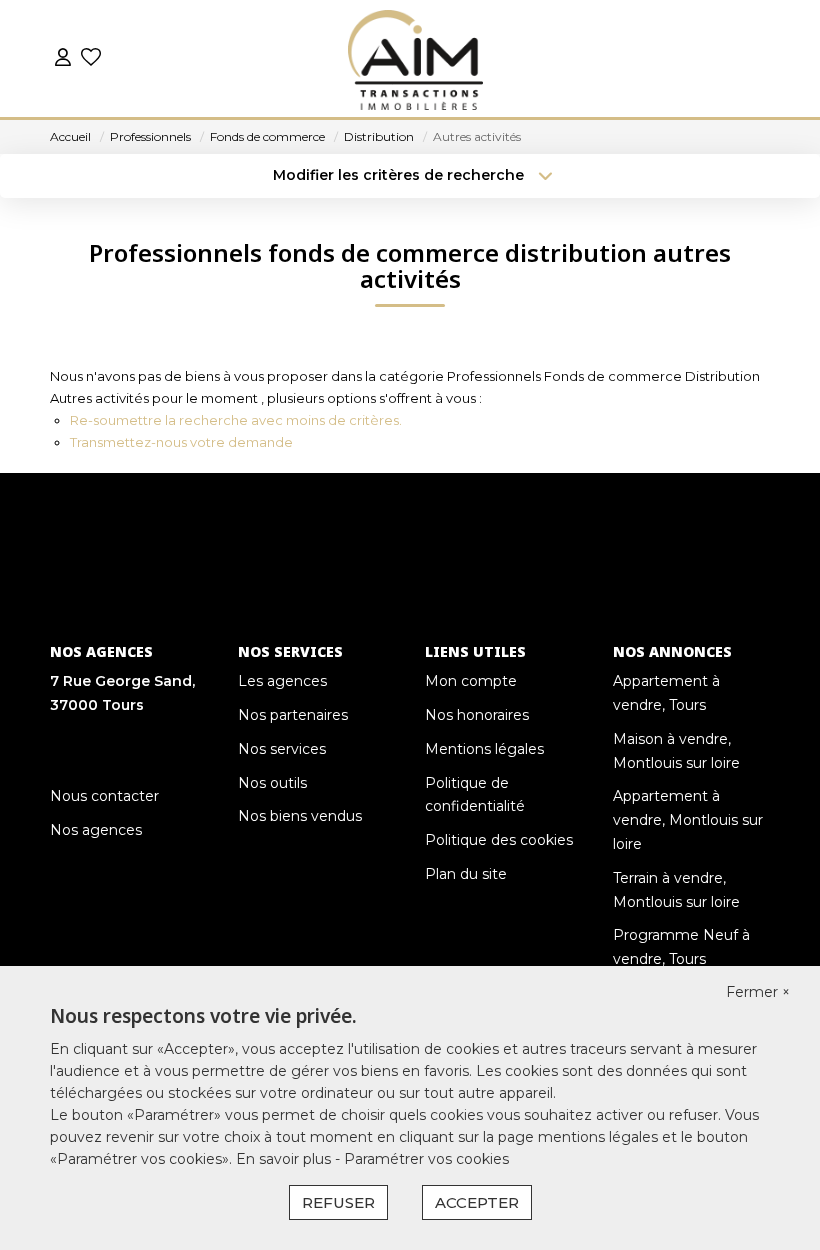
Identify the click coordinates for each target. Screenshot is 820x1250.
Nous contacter (104, 796)
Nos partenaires (293, 715)
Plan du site (466, 874)
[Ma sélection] (91, 59)
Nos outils (272, 783)
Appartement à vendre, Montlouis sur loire (688, 820)
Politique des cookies (499, 840)
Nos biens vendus (300, 816)
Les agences (282, 681)
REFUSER (338, 1202)
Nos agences (96, 830)
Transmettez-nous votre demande (181, 442)
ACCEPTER (477, 1202)
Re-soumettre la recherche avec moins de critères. (236, 420)
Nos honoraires (477, 715)
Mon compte (471, 681)
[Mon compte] (63, 59)
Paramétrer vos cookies (426, 1159)
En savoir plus (285, 1159)
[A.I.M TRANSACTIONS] (415, 60)
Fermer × (758, 992)
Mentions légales (484, 749)
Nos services (282, 749)
